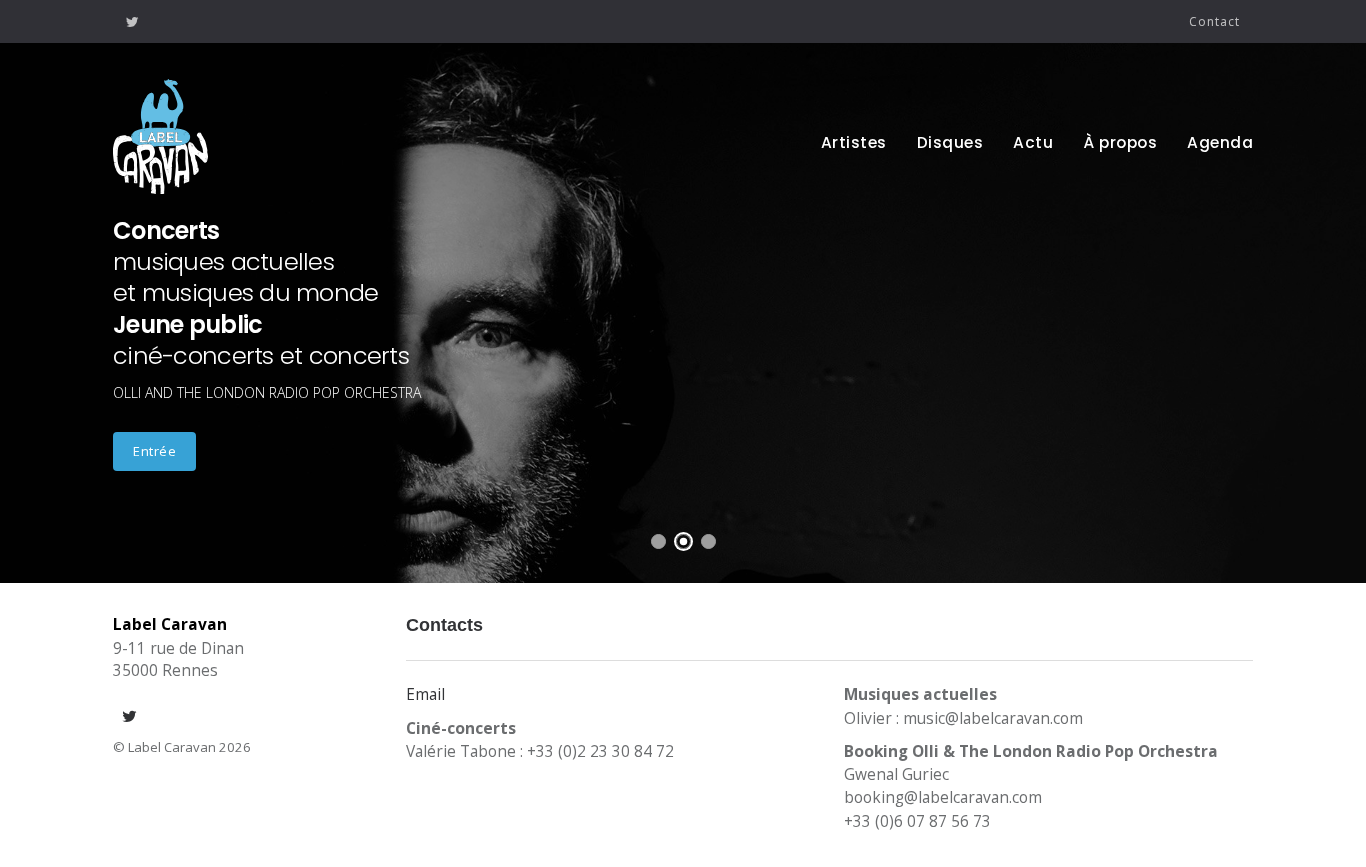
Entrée (154, 451)
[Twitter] (133, 21)
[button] (36, 296)
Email (425, 694)
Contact (1214, 21)
